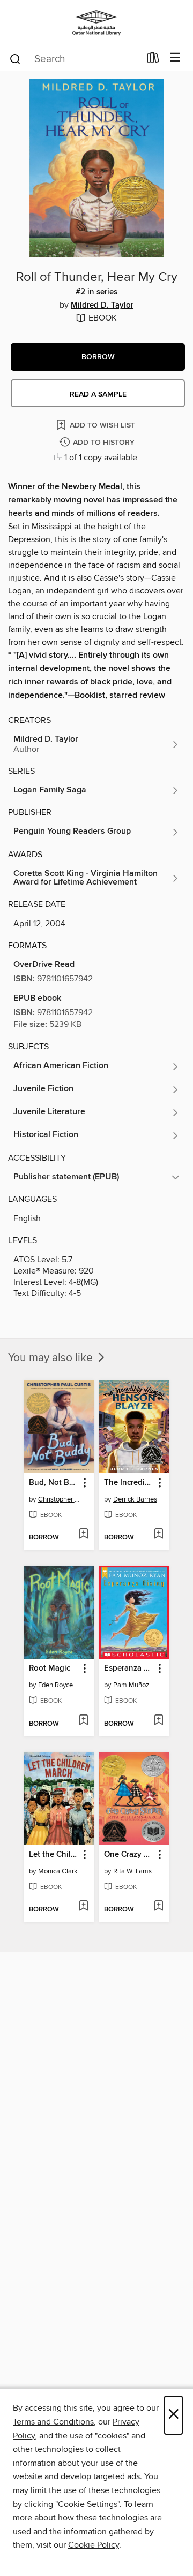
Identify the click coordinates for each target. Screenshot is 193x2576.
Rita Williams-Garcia (135, 1871)
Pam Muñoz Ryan (135, 1685)
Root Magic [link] (50, 1668)
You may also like (52, 1358)
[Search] (15, 58)
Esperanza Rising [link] (129, 1668)
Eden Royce (55, 1685)
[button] (98, 357)
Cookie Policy (94, 2545)
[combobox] (74, 59)
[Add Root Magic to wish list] (83, 1721)
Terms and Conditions (53, 2422)
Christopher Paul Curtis (60, 1499)
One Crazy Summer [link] (129, 1855)
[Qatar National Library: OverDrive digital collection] (96, 23)
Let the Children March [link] (54, 1855)
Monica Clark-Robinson (60, 1871)
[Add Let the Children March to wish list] (83, 1907)
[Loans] (153, 60)
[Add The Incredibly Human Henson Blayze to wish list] (158, 1535)
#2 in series (96, 292)
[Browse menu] (175, 58)
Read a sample (98, 394)
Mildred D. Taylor (102, 306)
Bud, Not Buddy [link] (54, 1483)
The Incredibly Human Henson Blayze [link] (129, 1483)
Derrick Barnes (135, 1499)
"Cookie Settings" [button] (87, 2504)
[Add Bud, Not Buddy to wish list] (83, 1535)
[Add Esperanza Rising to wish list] (158, 1721)
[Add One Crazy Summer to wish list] (158, 1907)
